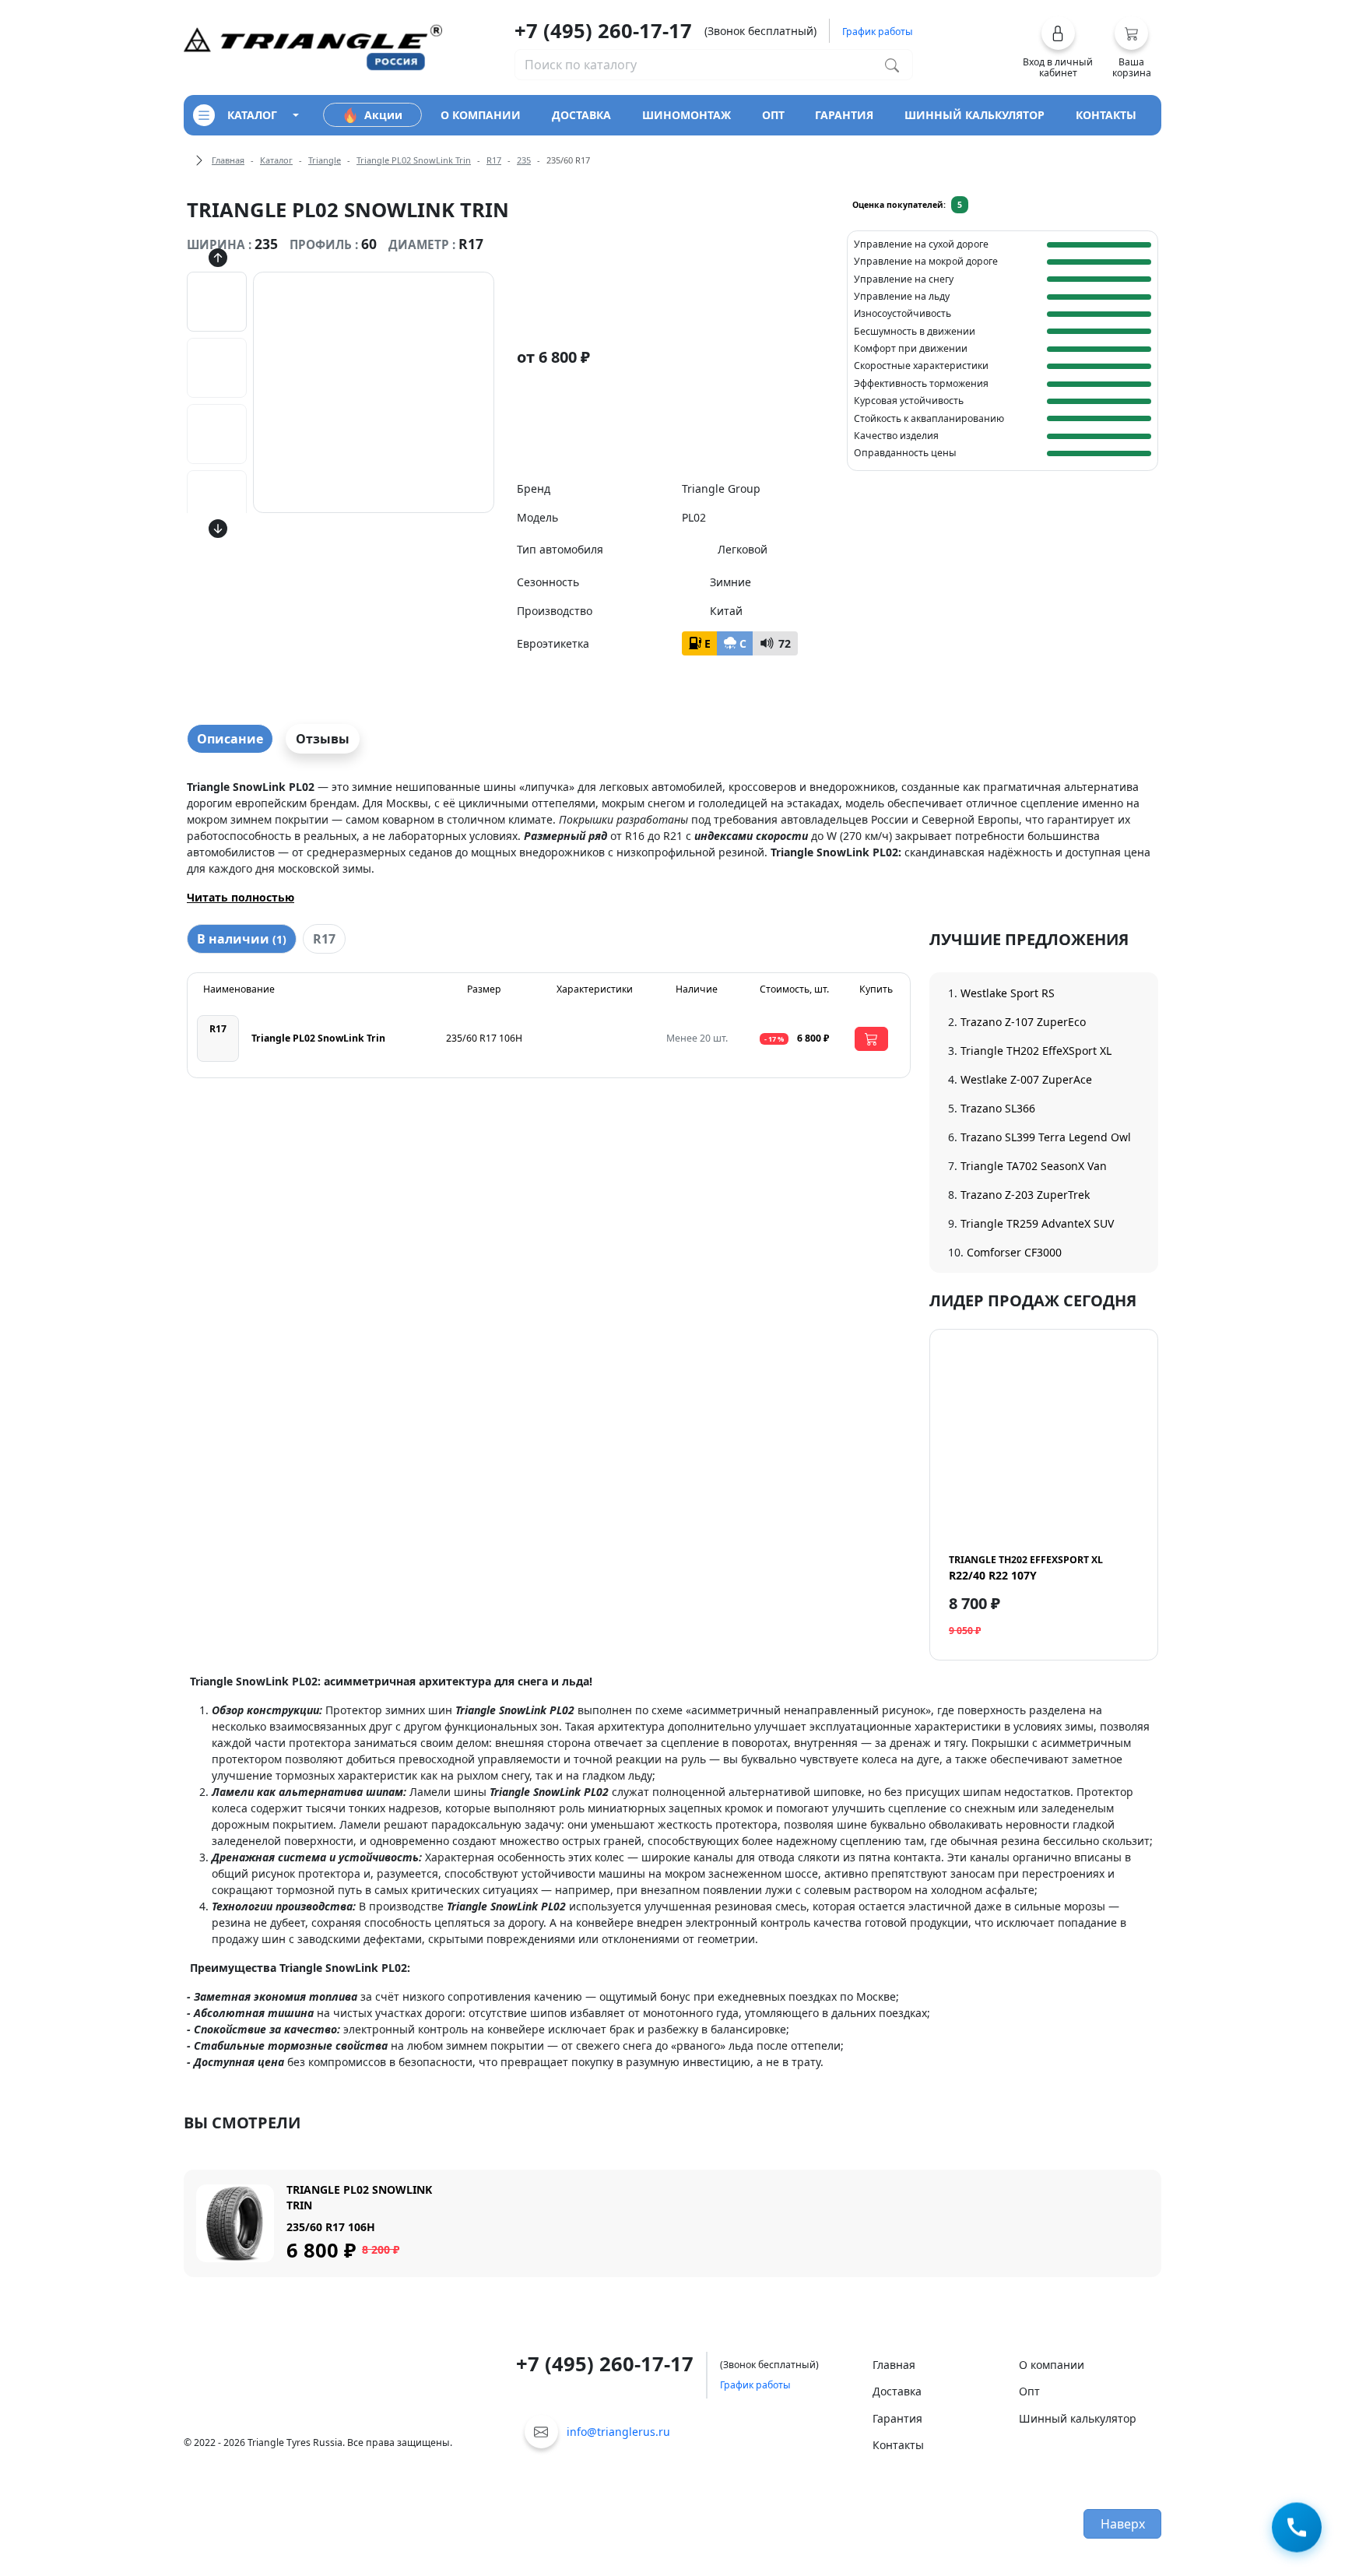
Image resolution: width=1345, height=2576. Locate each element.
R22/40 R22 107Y (1026, 1568)
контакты (1106, 115)
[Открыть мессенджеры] (1297, 2527)
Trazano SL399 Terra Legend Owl (1046, 1137)
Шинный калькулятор (1078, 2418)
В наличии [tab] (242, 939)
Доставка (897, 2391)
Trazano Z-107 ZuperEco (1023, 1022)
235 (524, 160)
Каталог (276, 160)
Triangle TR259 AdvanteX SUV (1037, 1223)
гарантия (844, 115)
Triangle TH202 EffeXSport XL (1036, 1051)
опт (773, 115)
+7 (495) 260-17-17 (603, 30)
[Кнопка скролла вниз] (218, 529)
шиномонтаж (687, 115)
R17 (494, 160)
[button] (1058, 47)
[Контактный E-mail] (541, 2432)
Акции (383, 115)
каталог (252, 115)
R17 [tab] (324, 939)
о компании (481, 115)
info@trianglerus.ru (618, 2432)
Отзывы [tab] (323, 739)
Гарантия (897, 2418)
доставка (581, 115)
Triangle (325, 160)
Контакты (898, 2445)
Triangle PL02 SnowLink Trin (414, 160)
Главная (228, 160)
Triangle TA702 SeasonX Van (1034, 1166)
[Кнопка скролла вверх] (218, 258)
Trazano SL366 (998, 1108)
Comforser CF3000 (1014, 1252)
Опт (1029, 2391)
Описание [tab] (230, 739)
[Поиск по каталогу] (892, 65)
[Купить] (871, 1039)
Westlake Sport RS (1008, 993)
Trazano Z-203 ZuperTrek (1025, 1195)
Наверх (1123, 2524)
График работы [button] (878, 32)
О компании (1052, 2365)
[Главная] (313, 46)
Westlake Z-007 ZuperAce (1026, 1079)
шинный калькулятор (975, 115)
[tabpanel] (672, 842)
